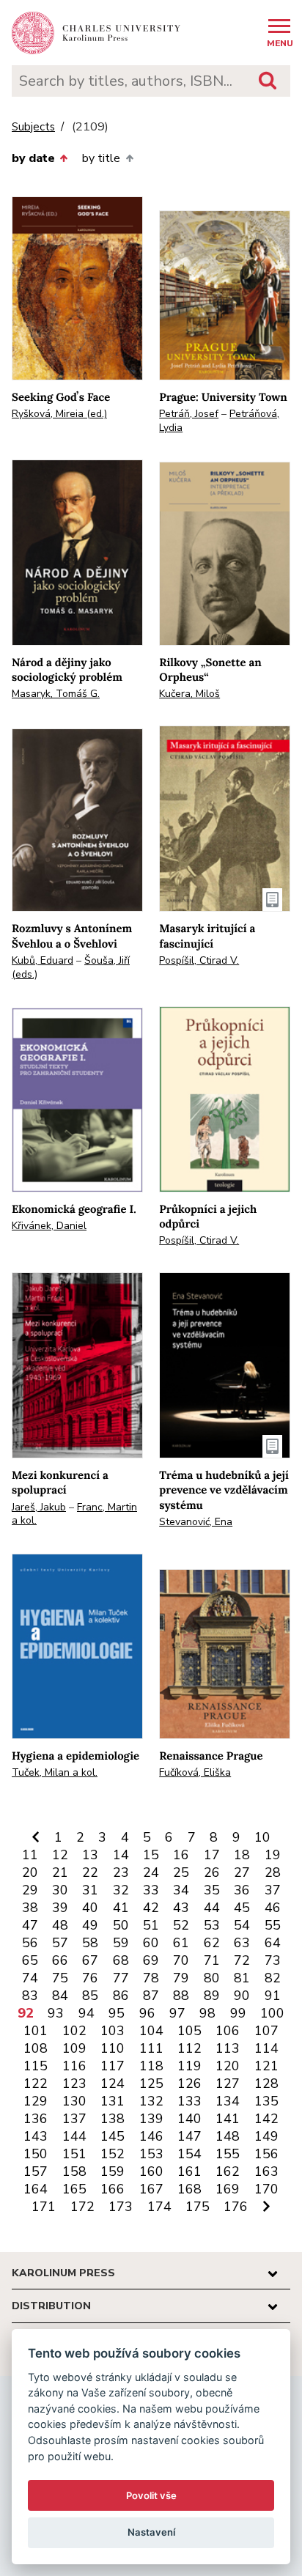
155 (228, 2154)
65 (30, 1960)
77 (121, 1978)
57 (60, 1943)
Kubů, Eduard (43, 960)
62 (212, 1943)
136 (36, 2119)
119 (189, 2066)
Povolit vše (151, 2495)
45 (242, 1908)
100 (272, 2013)
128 (266, 2084)
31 (90, 1890)
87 (151, 1996)
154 (189, 2154)
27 (242, 1872)
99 (238, 2013)
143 (36, 2136)
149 (266, 2136)
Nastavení (151, 2532)
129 (36, 2101)
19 (273, 1855)
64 (273, 1943)
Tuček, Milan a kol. (55, 1772)
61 (181, 1943)
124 (113, 2084)
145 (113, 2136)
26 (212, 1872)
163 (266, 2171)
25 (181, 1872)
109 (74, 2048)
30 (60, 1890)
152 (113, 2154)
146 (151, 2136)
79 (181, 1978)
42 (151, 1908)
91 (273, 1996)
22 (90, 1872)
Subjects (33, 127)
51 (151, 1925)
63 (242, 1943)
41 (121, 1908)
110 (113, 2048)
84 (60, 1996)
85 (90, 1996)
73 (273, 1960)
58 (90, 1943)
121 (266, 2066)
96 (147, 2013)
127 (228, 2084)
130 (74, 2101)
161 (189, 2171)
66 (60, 1960)
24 (151, 1872)
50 (121, 1925)
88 (181, 1996)
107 (266, 2031)
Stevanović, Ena (196, 1522)
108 (36, 2048)
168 (189, 2189)
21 (60, 1872)
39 (60, 1908)
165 (74, 2189)
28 (273, 1872)
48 (60, 1925)
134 (228, 2101)
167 (151, 2189)
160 (151, 2171)
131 (113, 2101)
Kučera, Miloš (189, 694)
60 (151, 1943)
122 (36, 2084)
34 (181, 1890)
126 (189, 2084)
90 (242, 1996)
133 (189, 2101)
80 (212, 1978)
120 (228, 2066)
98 (207, 2013)
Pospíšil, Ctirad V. (199, 960)
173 (121, 2207)
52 (181, 1925)
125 (151, 2084)
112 (189, 2048)
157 (36, 2171)
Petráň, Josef (189, 414)
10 (262, 1837)
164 (36, 2189)
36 (242, 1890)
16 (181, 1855)
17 (212, 1855)
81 (242, 1978)
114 (266, 2048)
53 (212, 1925)
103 (113, 2031)
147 (189, 2136)
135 (266, 2101)
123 (74, 2084)
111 (151, 2048)
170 (266, 2189)
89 (212, 1996)
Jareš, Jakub (39, 1507)
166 (113, 2189)
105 (189, 2031)
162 (228, 2171)
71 (212, 1960)
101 (36, 2031)
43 (181, 1908)
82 (273, 1978)
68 (121, 1960)
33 (151, 1890)
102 (74, 2031)
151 (74, 2154)
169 (228, 2189)
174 (159, 2207)
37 (273, 1890)
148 (228, 2136)
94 (86, 2013)
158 (74, 2171)
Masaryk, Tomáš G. (56, 694)
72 (242, 1960)
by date (33, 158)
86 (121, 1996)
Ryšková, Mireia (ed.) (59, 414)
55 (273, 1925)
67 (90, 1960)
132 (151, 2101)
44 (212, 1908)
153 (151, 2154)
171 (44, 2207)
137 (74, 2119)
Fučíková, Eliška (195, 1772)
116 (74, 2066)
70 (181, 1960)
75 (60, 1978)
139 (151, 2119)
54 (242, 1925)
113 (228, 2048)
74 (30, 1978)
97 (177, 2013)
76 (90, 1978)
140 (189, 2119)
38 (30, 1908)
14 (121, 1855)
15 (151, 1855)
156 (266, 2154)
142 (266, 2119)
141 (228, 2119)
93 (56, 2013)
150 (36, 2154)
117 (113, 2066)
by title (101, 158)
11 (30, 1855)
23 (121, 1872)
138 (113, 2119)
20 (30, 1872)
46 (273, 1908)
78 (151, 1978)
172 (82, 2207)
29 (30, 1890)
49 (90, 1925)
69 (151, 1960)
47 (30, 1925)
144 (74, 2136)
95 (117, 2013)
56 (30, 1943)
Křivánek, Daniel (49, 1226)
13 (90, 1855)
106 (228, 2031)
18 (242, 1855)
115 (36, 2066)
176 (236, 2207)
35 (212, 1890)
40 (90, 1908)
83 (30, 1996)
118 (151, 2066)
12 (60, 1855)
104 (151, 2031)
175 (198, 2207)
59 (121, 1943)
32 (121, 1890)
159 (113, 2171)
